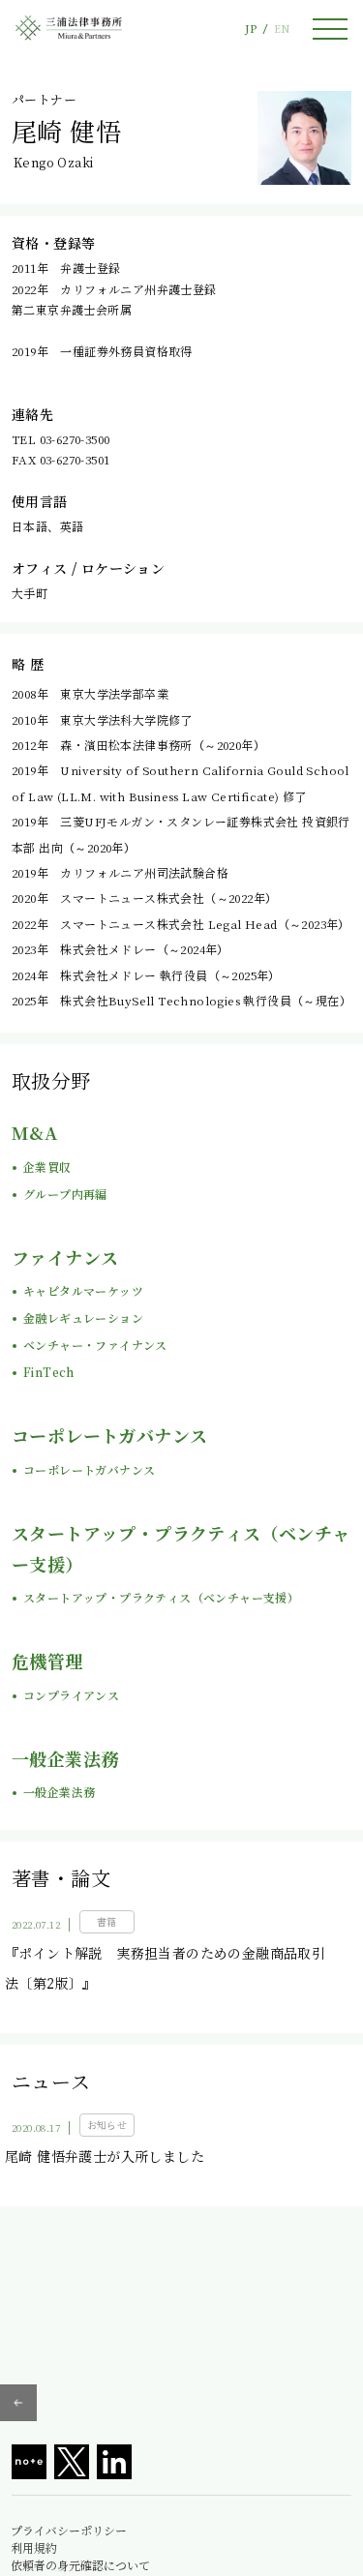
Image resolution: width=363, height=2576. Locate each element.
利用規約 (34, 2548)
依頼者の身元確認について (80, 2565)
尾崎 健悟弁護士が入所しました (105, 2156)
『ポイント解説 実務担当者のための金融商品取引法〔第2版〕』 (165, 1968)
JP (251, 29)
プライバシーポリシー (69, 2531)
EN (282, 29)
